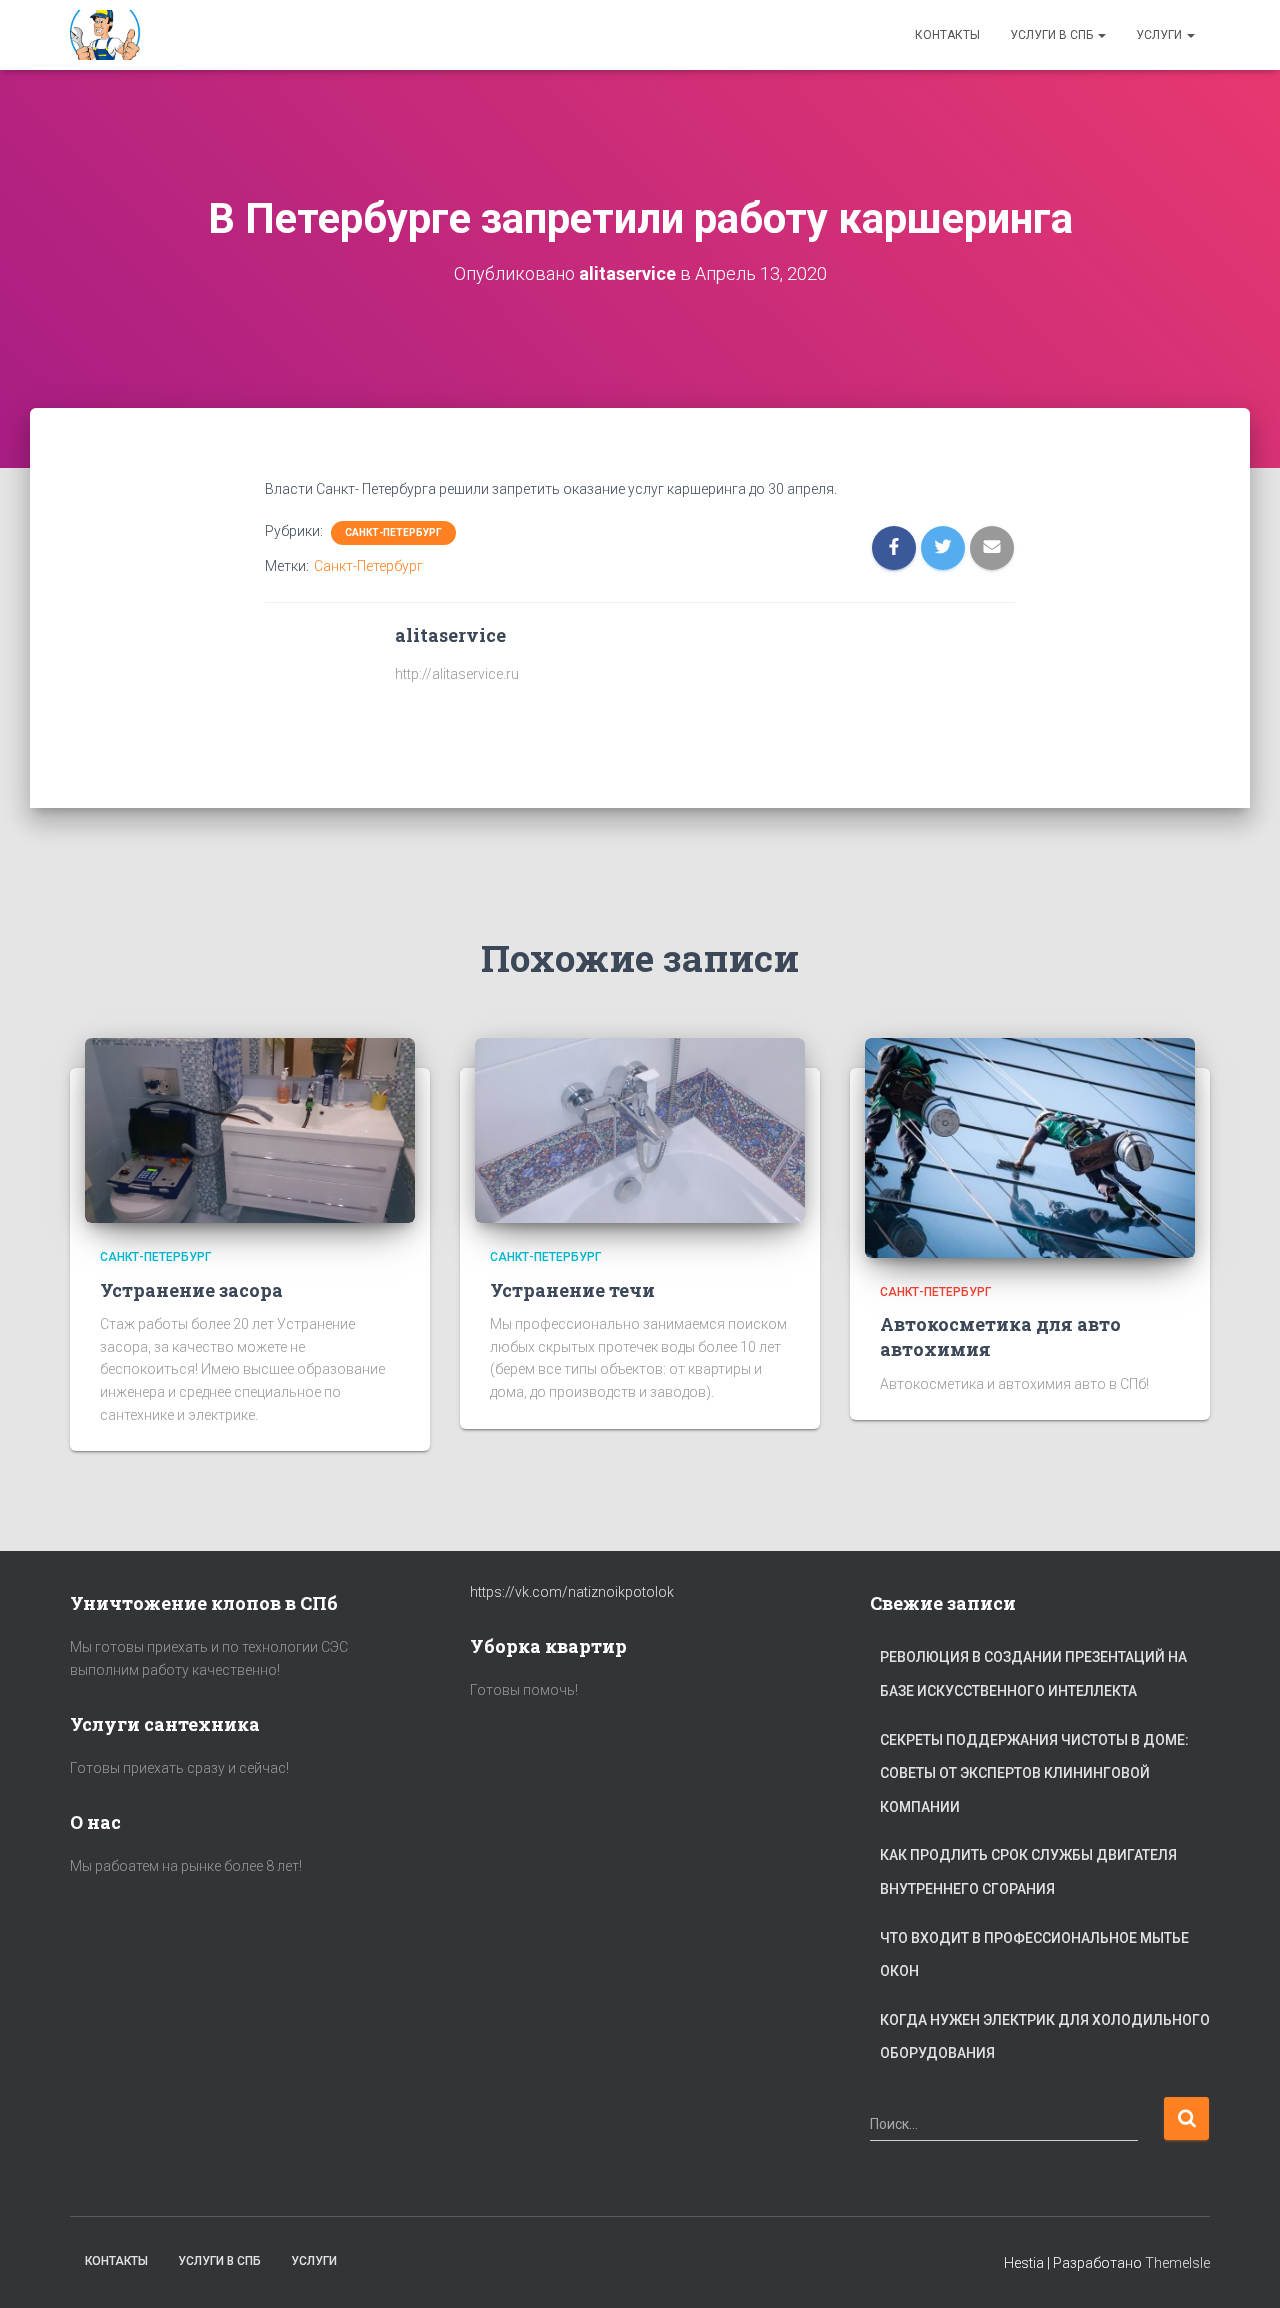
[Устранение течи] (640, 1129)
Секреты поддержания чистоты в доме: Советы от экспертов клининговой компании (1034, 1773)
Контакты (947, 35)
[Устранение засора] (250, 1129)
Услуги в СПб (1053, 35)
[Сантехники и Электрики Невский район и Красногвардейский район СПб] (107, 35)
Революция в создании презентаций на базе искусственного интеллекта (1033, 1674)
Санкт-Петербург (393, 532)
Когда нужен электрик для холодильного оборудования (1045, 2037)
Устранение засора (191, 1290)
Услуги (1160, 35)
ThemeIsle (1177, 2263)
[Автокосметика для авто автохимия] (1030, 1147)
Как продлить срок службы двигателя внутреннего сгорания (1028, 1872)
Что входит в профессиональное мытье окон (1034, 1955)
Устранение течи (572, 1290)
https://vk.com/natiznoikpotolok (572, 1592)
